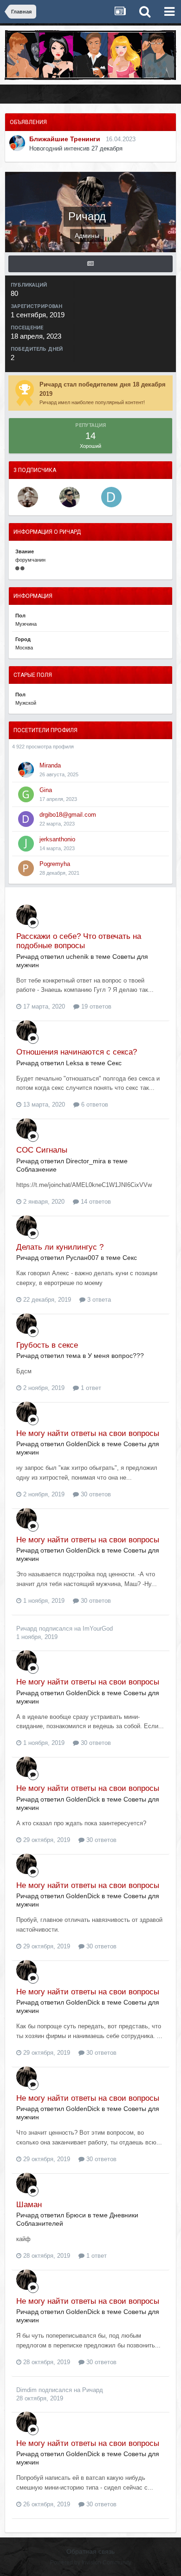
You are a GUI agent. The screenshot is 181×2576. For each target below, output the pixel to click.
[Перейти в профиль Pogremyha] (26, 868)
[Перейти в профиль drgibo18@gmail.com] (26, 819)
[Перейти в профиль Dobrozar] (28, 497)
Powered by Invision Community (91, 2563)
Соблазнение (36, 1169)
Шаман (29, 2205)
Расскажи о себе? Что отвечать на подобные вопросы (79, 941)
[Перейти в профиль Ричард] (26, 915)
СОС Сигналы (42, 1150)
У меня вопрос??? (116, 1356)
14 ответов (95, 1202)
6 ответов (94, 1104)
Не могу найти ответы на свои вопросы (88, 1433)
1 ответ (90, 1388)
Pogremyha (55, 864)
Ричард (27, 1629)
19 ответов (95, 1006)
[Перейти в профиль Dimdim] (111, 497)
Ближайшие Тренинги (65, 139)
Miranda (50, 765)
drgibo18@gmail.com (68, 815)
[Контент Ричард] (90, 264)
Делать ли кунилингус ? (60, 1247)
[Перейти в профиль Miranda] (17, 143)
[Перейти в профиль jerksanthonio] (26, 844)
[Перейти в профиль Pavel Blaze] (70, 497)
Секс (114, 1063)
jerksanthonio (57, 839)
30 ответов (95, 1494)
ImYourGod (98, 1629)
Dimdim (26, 2390)
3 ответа (98, 1300)
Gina (46, 790)
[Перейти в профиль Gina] (26, 794)
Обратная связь (90, 2551)
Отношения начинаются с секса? (77, 1052)
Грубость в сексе (47, 1345)
